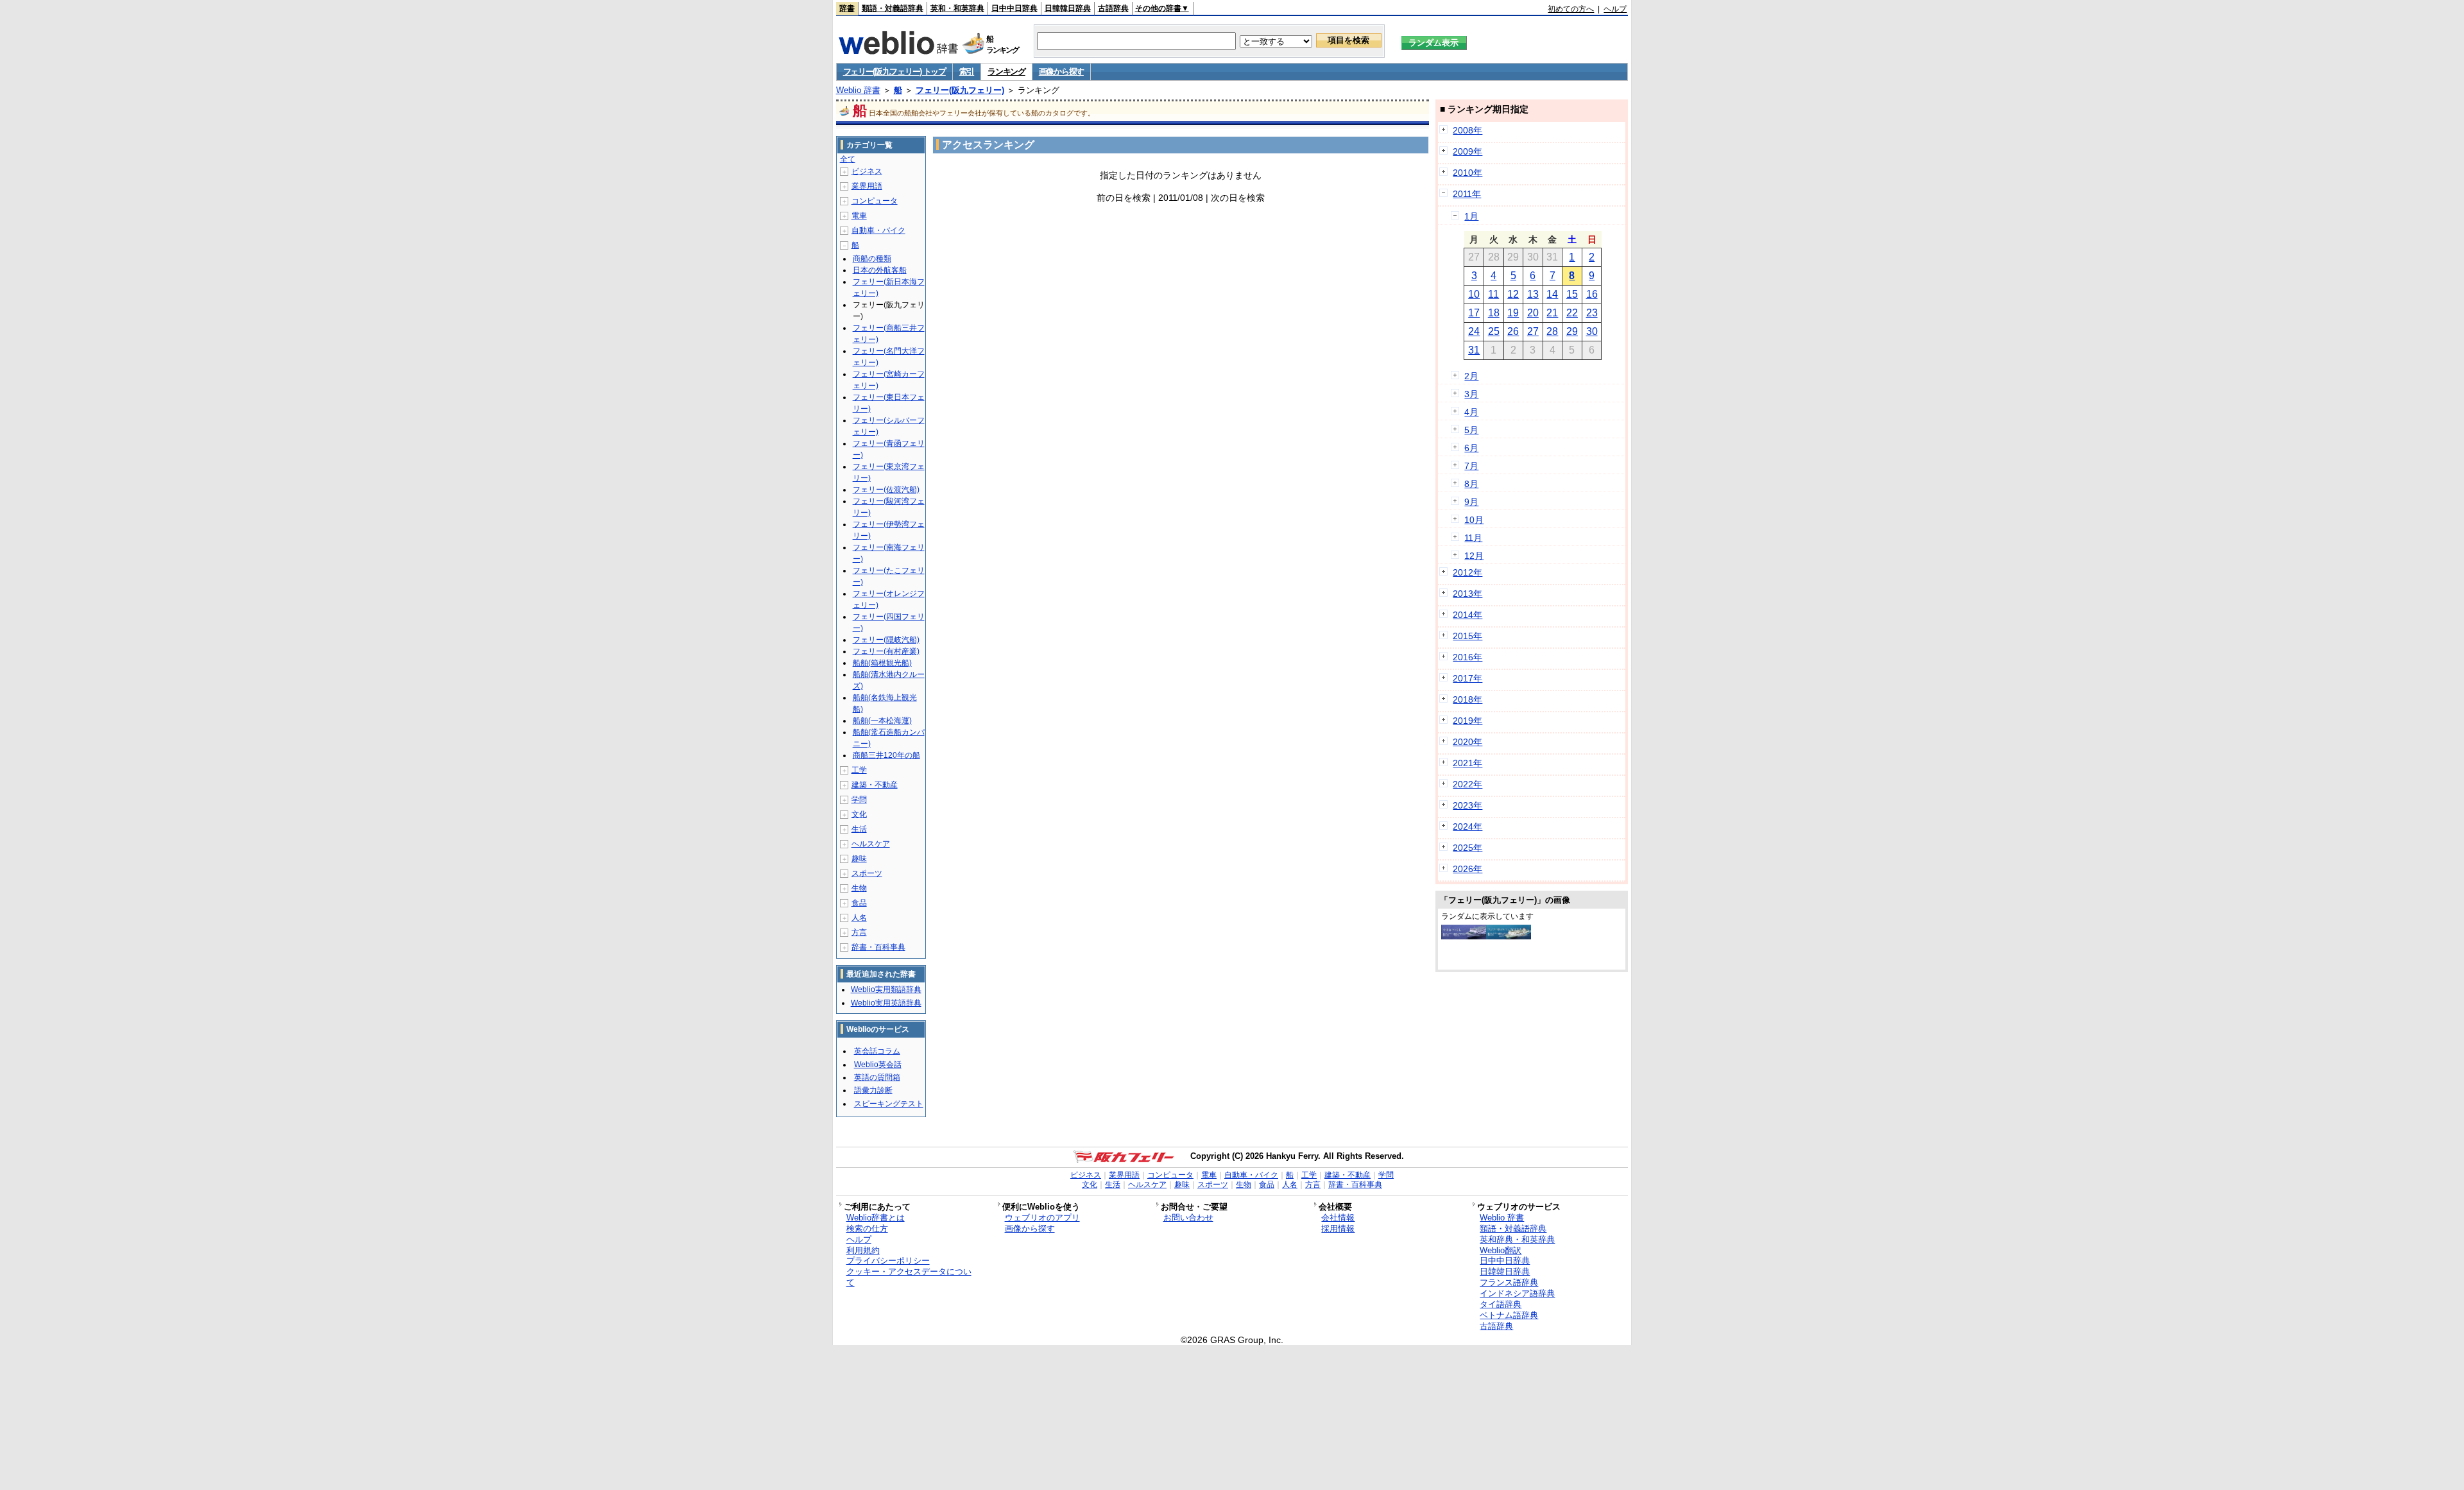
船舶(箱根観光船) (882, 663)
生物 (859, 888)
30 (1592, 331)
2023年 (1467, 805)
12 (1513, 294)
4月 (1471, 412)
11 (1493, 294)
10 (1474, 294)
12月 (1474, 556)
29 (1572, 331)
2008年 (1467, 130)
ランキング (1006, 72)
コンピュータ (875, 201)
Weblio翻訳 (1501, 1250)
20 (1533, 313)
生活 (859, 829)
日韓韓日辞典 (1068, 8)
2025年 (1467, 848)
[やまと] (1464, 936)
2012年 (1467, 572)
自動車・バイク (878, 230)
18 (1494, 313)
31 (1474, 350)
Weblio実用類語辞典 (886, 989)
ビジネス (867, 171)
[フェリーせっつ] (1509, 936)
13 (1533, 294)
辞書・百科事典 (878, 947)
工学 (859, 770)
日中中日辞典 (1014, 8)
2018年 (1467, 699)
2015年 (1467, 636)
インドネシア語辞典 (1517, 1293)
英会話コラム (877, 1051)
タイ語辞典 (1501, 1304)
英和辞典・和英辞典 (1517, 1239)
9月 (1471, 502)
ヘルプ (1615, 9)
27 (1533, 331)
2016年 (1467, 657)
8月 (1471, 484)
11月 (1473, 538)
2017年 (1467, 678)
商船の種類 (872, 259)
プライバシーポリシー (888, 1261)
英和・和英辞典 (957, 8)
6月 (1471, 448)
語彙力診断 (873, 1090)
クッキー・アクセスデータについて (909, 1277)
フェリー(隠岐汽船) (886, 640)
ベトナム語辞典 (1509, 1315)
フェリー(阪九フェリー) (960, 90)
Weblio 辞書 (858, 90)
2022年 (1467, 784)
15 (1572, 294)
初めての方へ (1571, 9)
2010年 (1467, 173)
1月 (1471, 216)
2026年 (1467, 869)
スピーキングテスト (889, 1104)
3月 (1471, 394)
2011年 (1467, 194)
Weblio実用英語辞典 (886, 1003)
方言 (859, 932)
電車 (859, 216)
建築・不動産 (875, 785)
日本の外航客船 (880, 270)
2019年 (1467, 721)
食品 (859, 903)
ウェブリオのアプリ (1042, 1218)
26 (1513, 331)
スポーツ (867, 873)
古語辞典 (1113, 8)
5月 (1471, 430)
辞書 (847, 8)
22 (1572, 313)
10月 (1474, 520)
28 (1552, 331)
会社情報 (1338, 1218)
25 (1494, 331)
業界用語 (867, 186)
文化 (859, 814)
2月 (1471, 376)
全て (848, 159)
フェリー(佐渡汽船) (886, 490)
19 (1513, 313)
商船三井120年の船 (886, 755)
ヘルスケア (871, 844)
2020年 (1467, 742)
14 (1552, 294)
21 (1552, 313)
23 (1592, 313)
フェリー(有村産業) (886, 651)
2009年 (1467, 151)
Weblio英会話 (878, 1065)
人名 (859, 918)
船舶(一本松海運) (882, 721)
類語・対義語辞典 (893, 8)
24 (1474, 331)
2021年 (1467, 763)
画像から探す (1061, 72)
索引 (967, 72)
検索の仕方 (867, 1229)
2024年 (1467, 826)
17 (1474, 313)
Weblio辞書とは (876, 1218)
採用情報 (1338, 1229)
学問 (859, 800)
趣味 (859, 859)
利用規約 (863, 1250)
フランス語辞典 (1509, 1282)
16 (1592, 294)
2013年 (1467, 594)
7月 (1471, 466)
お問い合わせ (1188, 1218)
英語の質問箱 (877, 1077)
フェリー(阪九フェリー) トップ (894, 72)
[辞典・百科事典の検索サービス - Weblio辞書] (898, 51)
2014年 (1467, 615)
